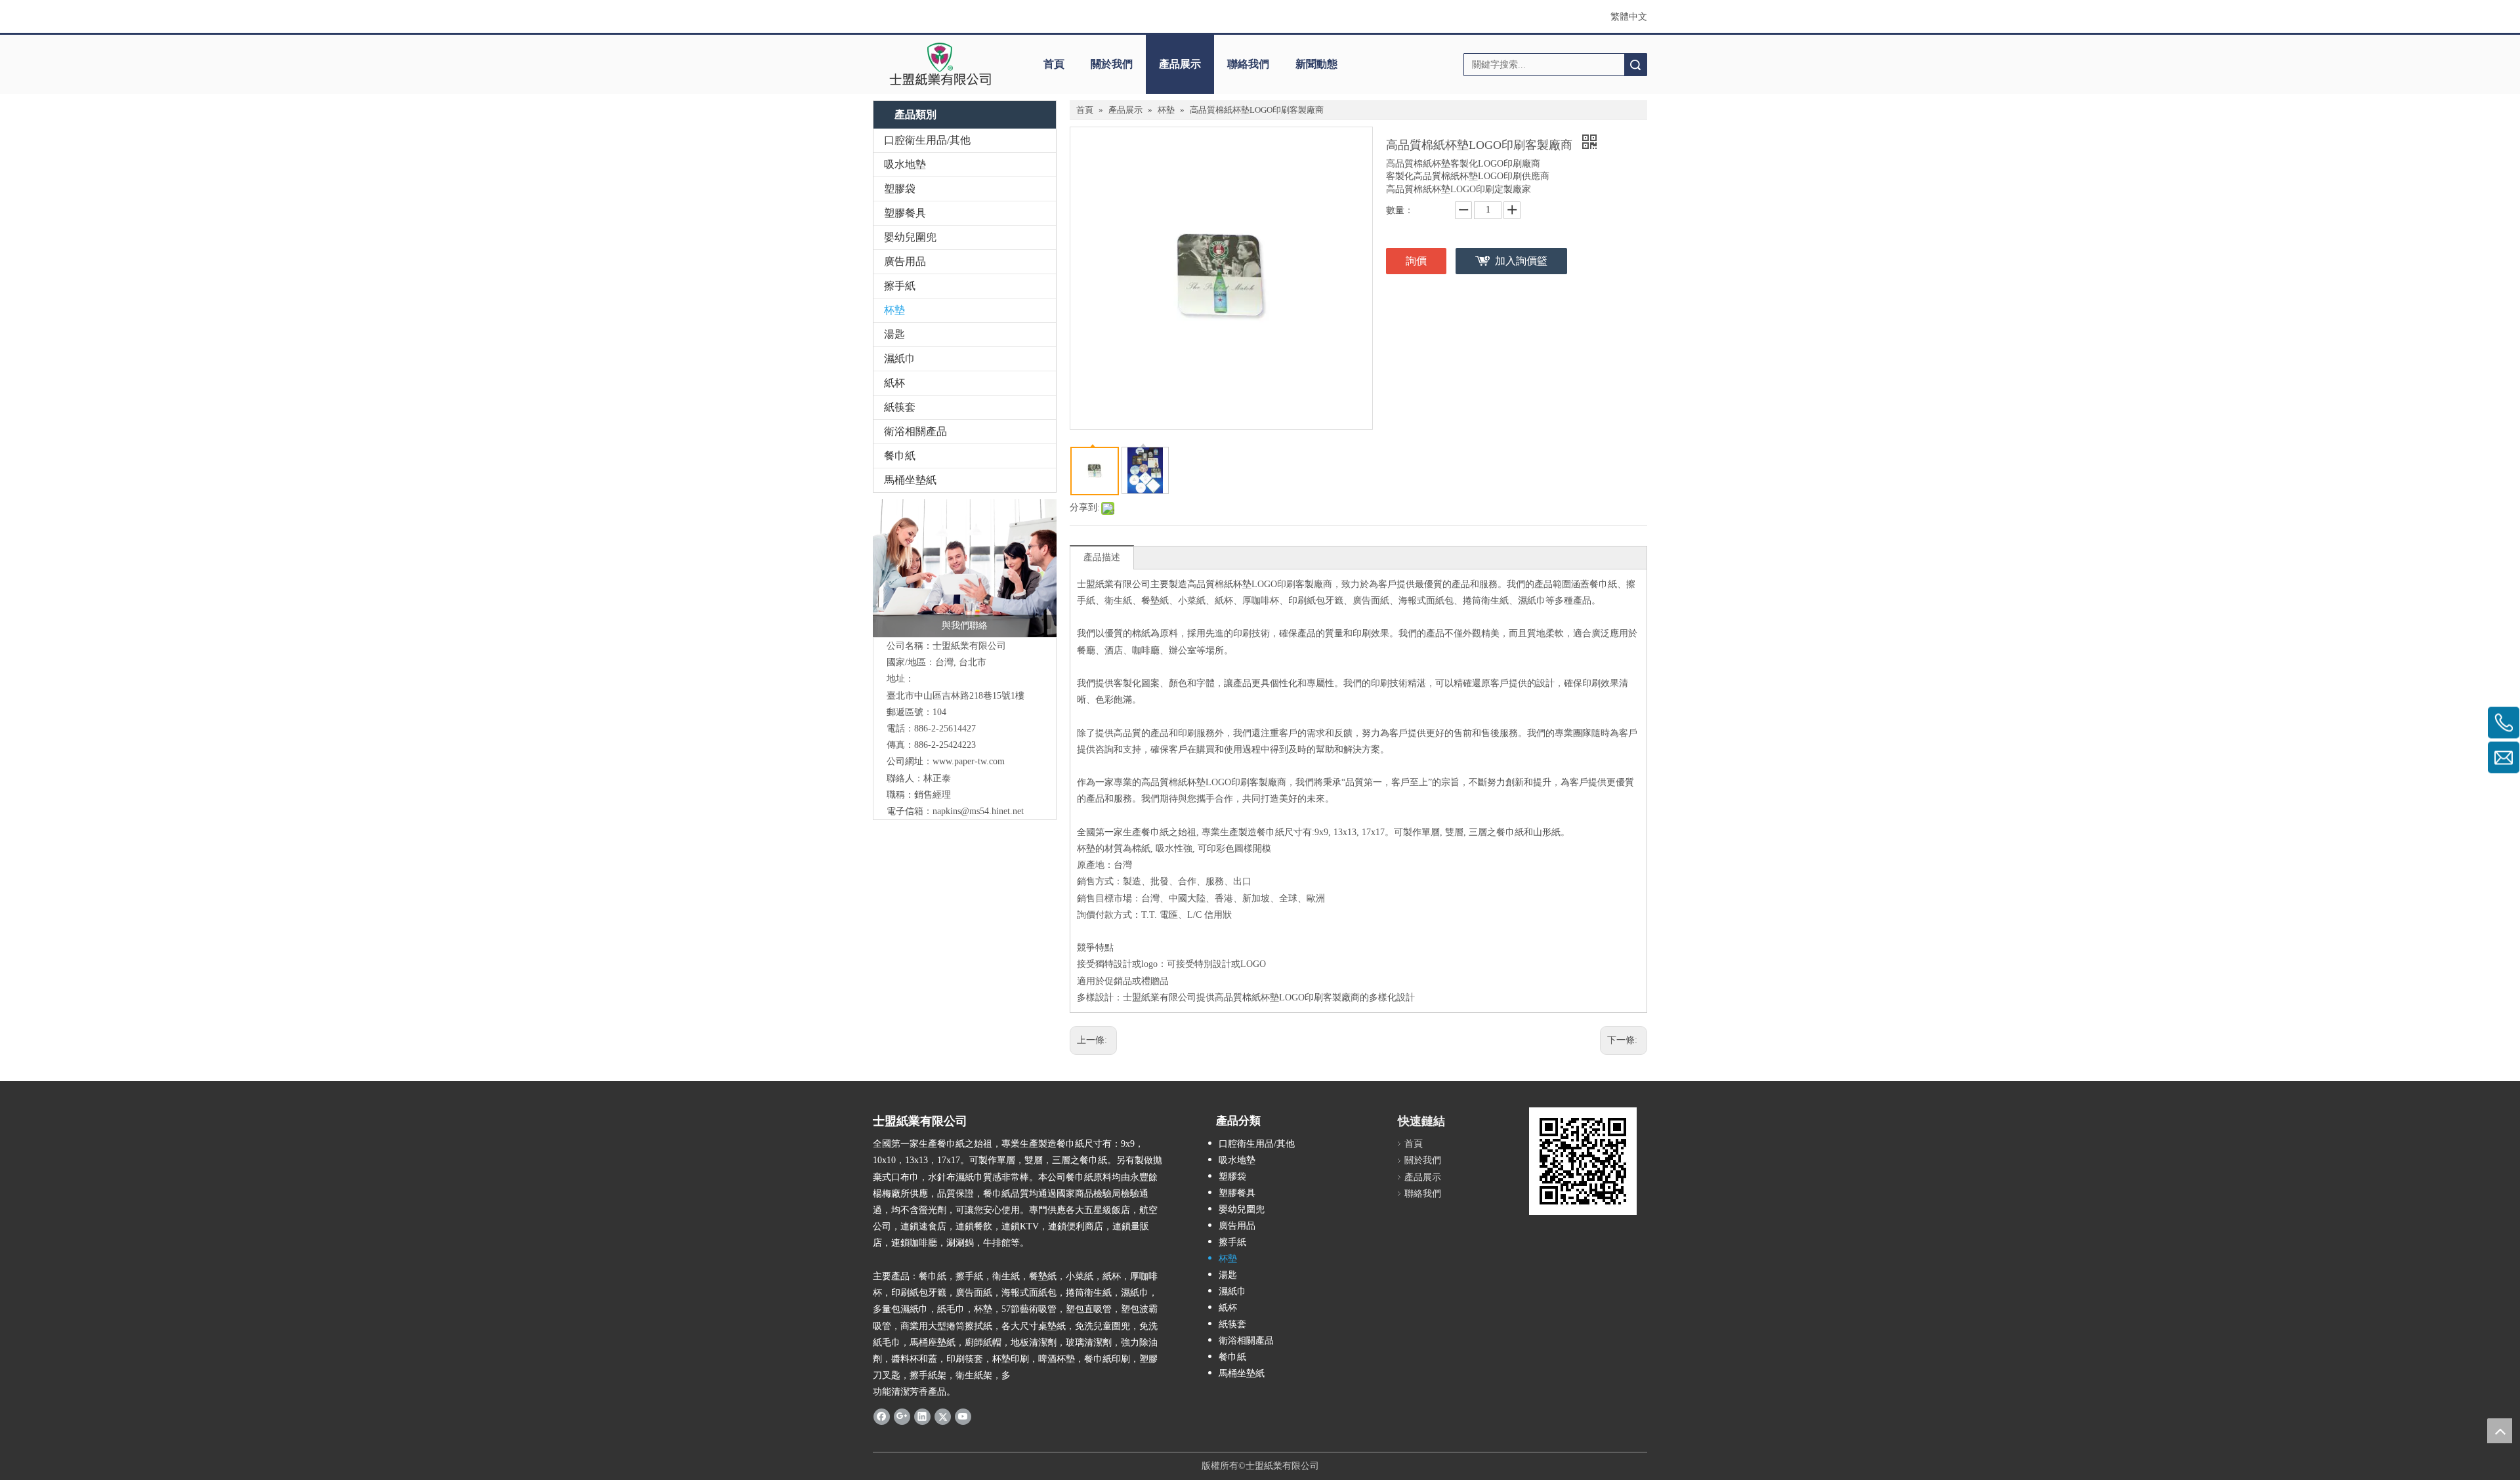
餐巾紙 (900, 456)
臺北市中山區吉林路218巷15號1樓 (955, 696)
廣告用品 (905, 261)
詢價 (1416, 261)
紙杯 (894, 383)
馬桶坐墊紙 (910, 480)
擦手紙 (900, 286)
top (2500, 1431)
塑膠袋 (900, 189)
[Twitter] (943, 1416)
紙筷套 (900, 407)
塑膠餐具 (905, 213)
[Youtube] (963, 1416)
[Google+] (902, 1416)
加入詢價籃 (1521, 261)
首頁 (1054, 64)
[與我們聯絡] (965, 568)
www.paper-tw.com (969, 761)
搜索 (1635, 65)
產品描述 (1102, 557)
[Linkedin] (922, 1416)
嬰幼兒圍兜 (910, 237)
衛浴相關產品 (915, 431)
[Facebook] (882, 1416)
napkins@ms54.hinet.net (978, 811)
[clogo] (940, 64)
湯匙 (894, 334)
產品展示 (1180, 64)
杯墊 (894, 310)
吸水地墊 (905, 164)
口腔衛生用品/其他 (927, 140)
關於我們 (1112, 64)
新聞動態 (1316, 64)
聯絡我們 (1248, 64)
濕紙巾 (900, 359)
